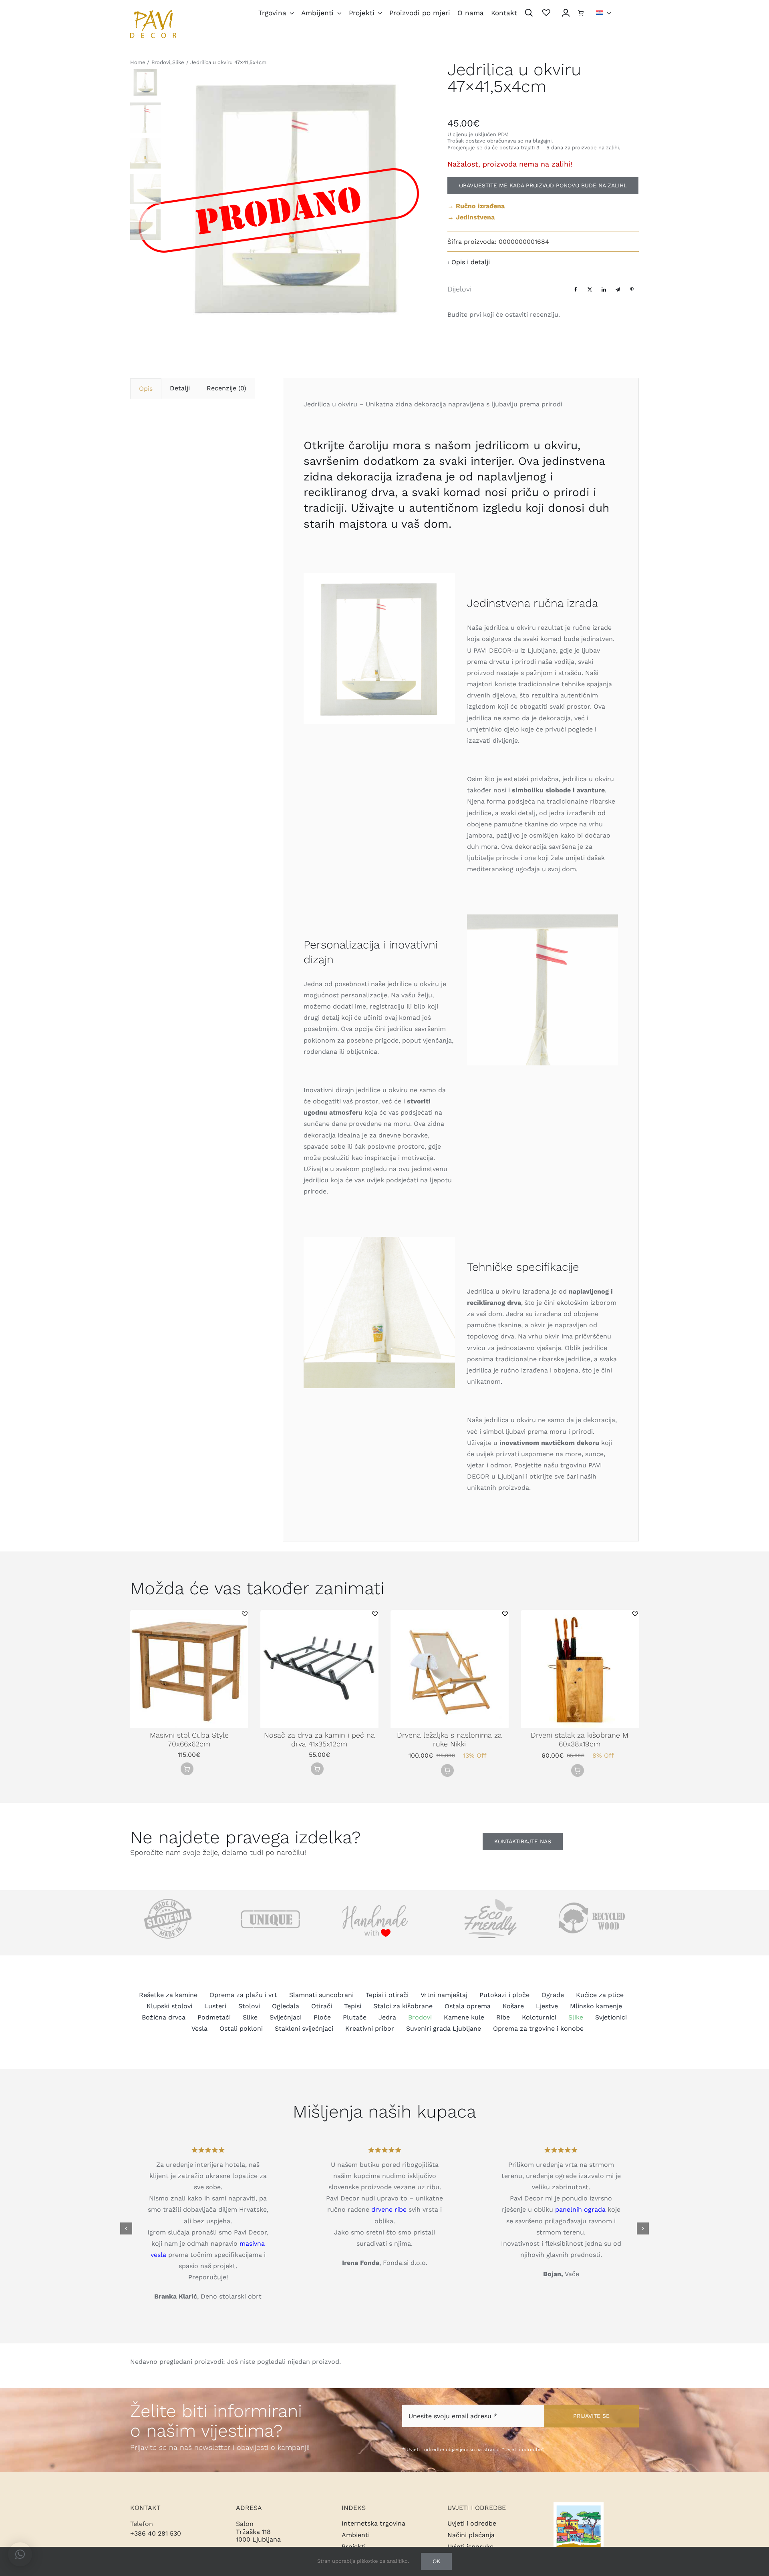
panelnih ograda (580, 2209)
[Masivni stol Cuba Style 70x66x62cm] (189, 1614)
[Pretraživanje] (529, 13)
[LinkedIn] (604, 289)
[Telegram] (618, 289)
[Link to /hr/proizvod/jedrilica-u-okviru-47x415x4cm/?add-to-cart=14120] (447, 1770)
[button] (245, 1614)
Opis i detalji (471, 262)
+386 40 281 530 (156, 2533)
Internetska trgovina (373, 2523)
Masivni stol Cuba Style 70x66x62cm (189, 1739)
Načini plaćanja (471, 2535)
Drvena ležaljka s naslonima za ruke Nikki (449, 1739)
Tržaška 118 (253, 2532)
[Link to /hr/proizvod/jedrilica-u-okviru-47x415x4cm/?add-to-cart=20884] (317, 1769)
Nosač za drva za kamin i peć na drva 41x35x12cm (319, 1739)
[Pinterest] (632, 289)
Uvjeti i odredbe (472, 2523)
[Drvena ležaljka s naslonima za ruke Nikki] (450, 1614)
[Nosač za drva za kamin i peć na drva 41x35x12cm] (319, 1614)
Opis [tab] (146, 389)
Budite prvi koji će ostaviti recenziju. (504, 314)
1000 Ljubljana (258, 2539)
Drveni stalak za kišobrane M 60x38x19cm (580, 1739)
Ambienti (356, 2535)
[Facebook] (576, 289)
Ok (436, 2561)
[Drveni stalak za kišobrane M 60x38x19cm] (580, 1614)
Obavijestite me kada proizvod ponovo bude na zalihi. (543, 185)
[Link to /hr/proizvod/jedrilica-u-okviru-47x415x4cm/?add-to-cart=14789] (578, 1770)
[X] (590, 289)
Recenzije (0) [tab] (226, 388)
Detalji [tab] (180, 388)
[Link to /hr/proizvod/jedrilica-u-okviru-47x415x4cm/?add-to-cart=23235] (187, 1769)
